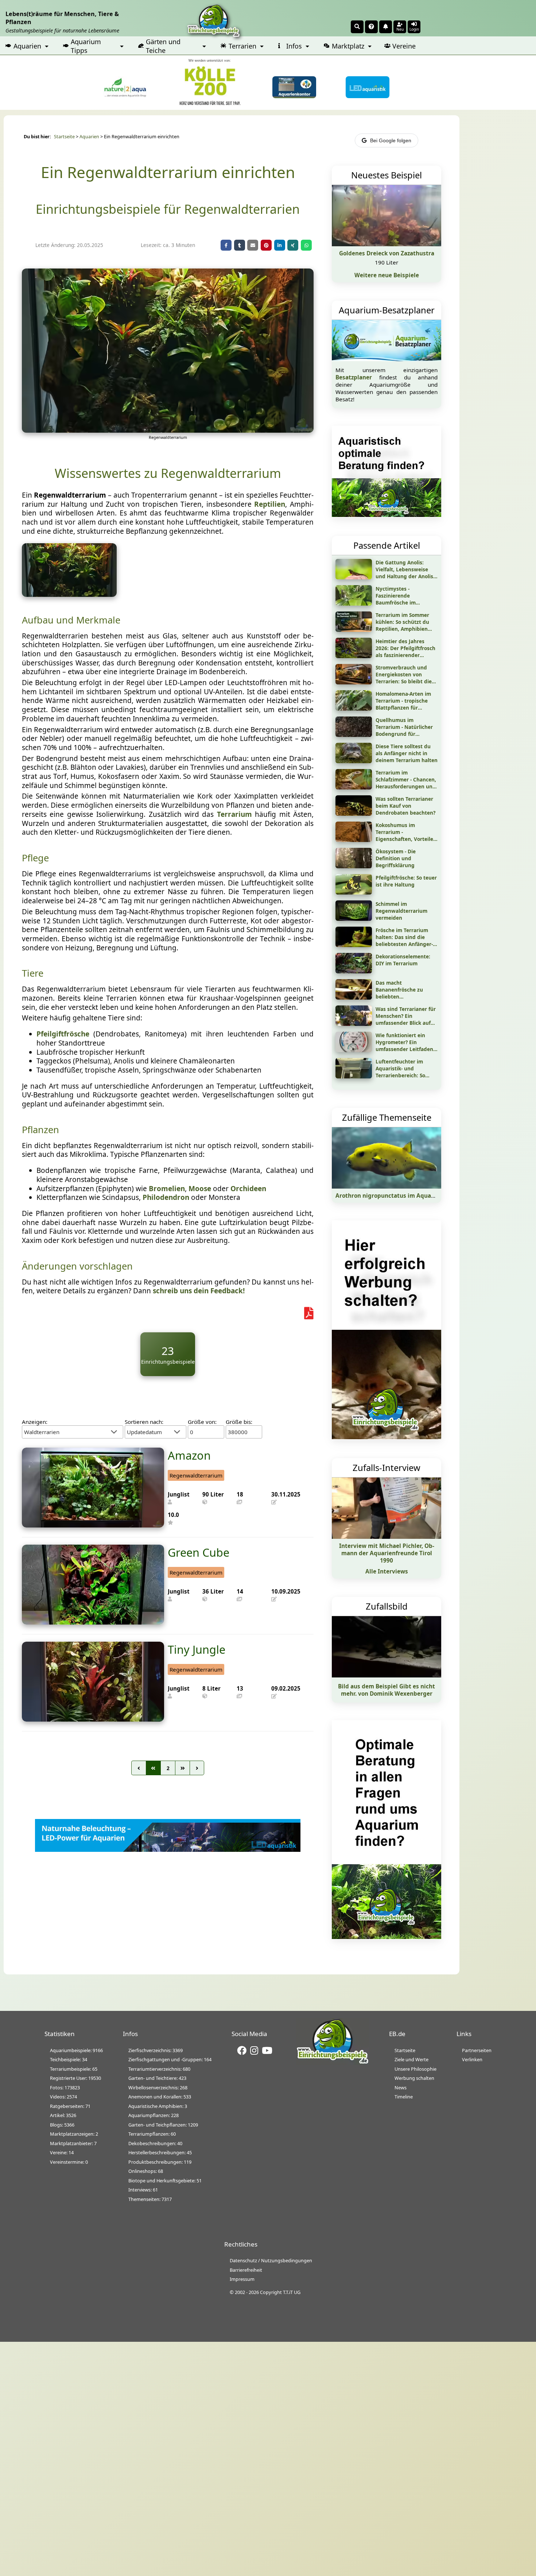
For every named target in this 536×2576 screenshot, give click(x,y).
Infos (294, 46)
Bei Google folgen (391, 140)
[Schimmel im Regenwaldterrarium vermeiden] (354, 918)
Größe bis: (239, 1422)
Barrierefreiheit (246, 2270)
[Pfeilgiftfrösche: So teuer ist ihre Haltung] (354, 892)
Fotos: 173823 (65, 2088)
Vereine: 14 (62, 2152)
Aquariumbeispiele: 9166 (76, 2050)
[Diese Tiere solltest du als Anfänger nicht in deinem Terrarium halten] (354, 761)
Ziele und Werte (411, 2059)
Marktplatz (348, 46)
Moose (200, 1189)
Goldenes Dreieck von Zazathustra (387, 253)
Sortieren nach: (144, 1422)
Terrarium (234, 814)
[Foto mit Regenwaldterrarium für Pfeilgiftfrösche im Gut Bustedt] (69, 594)
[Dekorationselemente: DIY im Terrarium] (354, 971)
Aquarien (27, 46)
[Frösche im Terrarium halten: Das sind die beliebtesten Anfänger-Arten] (354, 945)
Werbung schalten (414, 2078)
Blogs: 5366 (62, 2125)
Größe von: (202, 1422)
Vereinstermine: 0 (69, 2162)
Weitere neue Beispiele (387, 275)
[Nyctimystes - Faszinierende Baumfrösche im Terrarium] (354, 603)
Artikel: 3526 (63, 2115)
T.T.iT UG (292, 2292)
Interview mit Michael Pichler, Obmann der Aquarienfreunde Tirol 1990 (387, 1553)
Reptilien (270, 504)
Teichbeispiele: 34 (69, 2059)
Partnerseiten (477, 2050)
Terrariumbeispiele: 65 (74, 2069)
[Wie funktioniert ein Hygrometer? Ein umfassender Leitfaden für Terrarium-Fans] (354, 1050)
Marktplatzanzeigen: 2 (74, 2134)
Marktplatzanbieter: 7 (73, 2143)
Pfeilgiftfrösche (63, 1034)
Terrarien (242, 46)
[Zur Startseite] (333, 2063)
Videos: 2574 (63, 2097)
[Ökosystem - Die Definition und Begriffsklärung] (354, 866)
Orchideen (248, 1189)
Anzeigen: (35, 1422)
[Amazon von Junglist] (93, 1525)
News (401, 2088)
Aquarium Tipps (86, 46)
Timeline (404, 2097)
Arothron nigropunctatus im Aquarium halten (400, 1196)
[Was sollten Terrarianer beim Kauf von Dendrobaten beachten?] (354, 813)
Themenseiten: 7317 (150, 2199)
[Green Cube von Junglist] (93, 1622)
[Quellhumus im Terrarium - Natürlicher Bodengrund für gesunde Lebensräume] (354, 734)
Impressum (242, 2279)
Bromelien (167, 1189)
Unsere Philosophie (415, 2069)
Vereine (404, 46)
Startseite (64, 137)
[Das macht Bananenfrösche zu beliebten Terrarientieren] (354, 997)
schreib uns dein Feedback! (199, 1291)
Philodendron (166, 1197)
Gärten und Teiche (163, 46)
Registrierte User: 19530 (75, 2078)
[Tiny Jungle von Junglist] (93, 1719)
